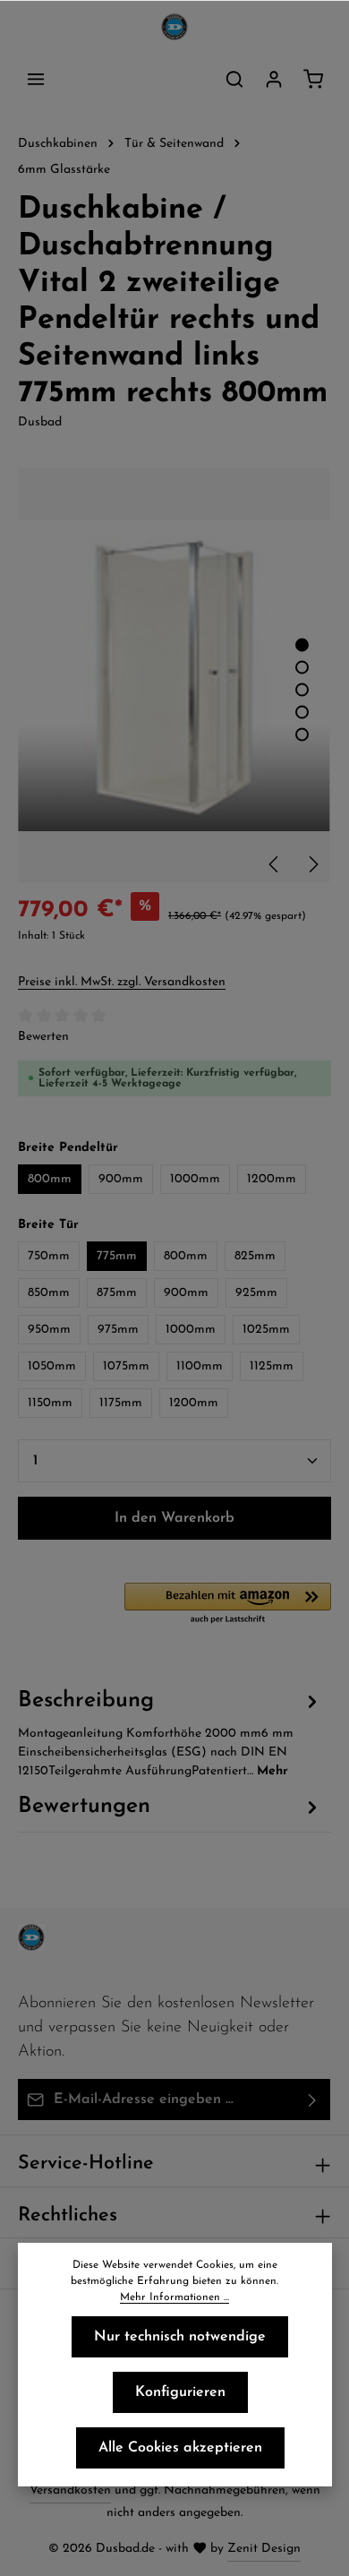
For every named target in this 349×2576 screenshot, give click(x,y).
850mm (49, 1293)
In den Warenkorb (174, 1518)
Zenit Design (264, 2549)
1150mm (50, 1403)
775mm (117, 1256)
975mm (118, 1330)
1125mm (272, 1366)
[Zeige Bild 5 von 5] (302, 735)
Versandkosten (70, 2490)
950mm (49, 1330)
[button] (228, 1604)
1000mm (195, 1179)
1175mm (121, 1403)
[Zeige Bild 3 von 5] (302, 690)
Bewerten (43, 1037)
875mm (117, 1293)
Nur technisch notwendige (180, 2337)
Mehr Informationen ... (174, 2297)
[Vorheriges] (275, 864)
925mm (256, 1293)
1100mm (200, 1366)
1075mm (126, 1366)
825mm (255, 1256)
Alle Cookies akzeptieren (180, 2448)
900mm (121, 1179)
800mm (50, 1179)
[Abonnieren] (313, 2099)
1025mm (266, 1330)
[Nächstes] (312, 864)
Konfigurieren (180, 2392)
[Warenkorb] (313, 79)
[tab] (170, 1732)
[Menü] (36, 79)
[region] (174, 676)
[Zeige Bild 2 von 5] (302, 668)
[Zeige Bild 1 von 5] (302, 645)
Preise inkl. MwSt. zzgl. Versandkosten (122, 982)
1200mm (272, 1179)
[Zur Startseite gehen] (174, 27)
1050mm (52, 1366)
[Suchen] (234, 79)
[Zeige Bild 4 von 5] (302, 713)
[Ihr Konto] (274, 79)
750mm (49, 1256)
